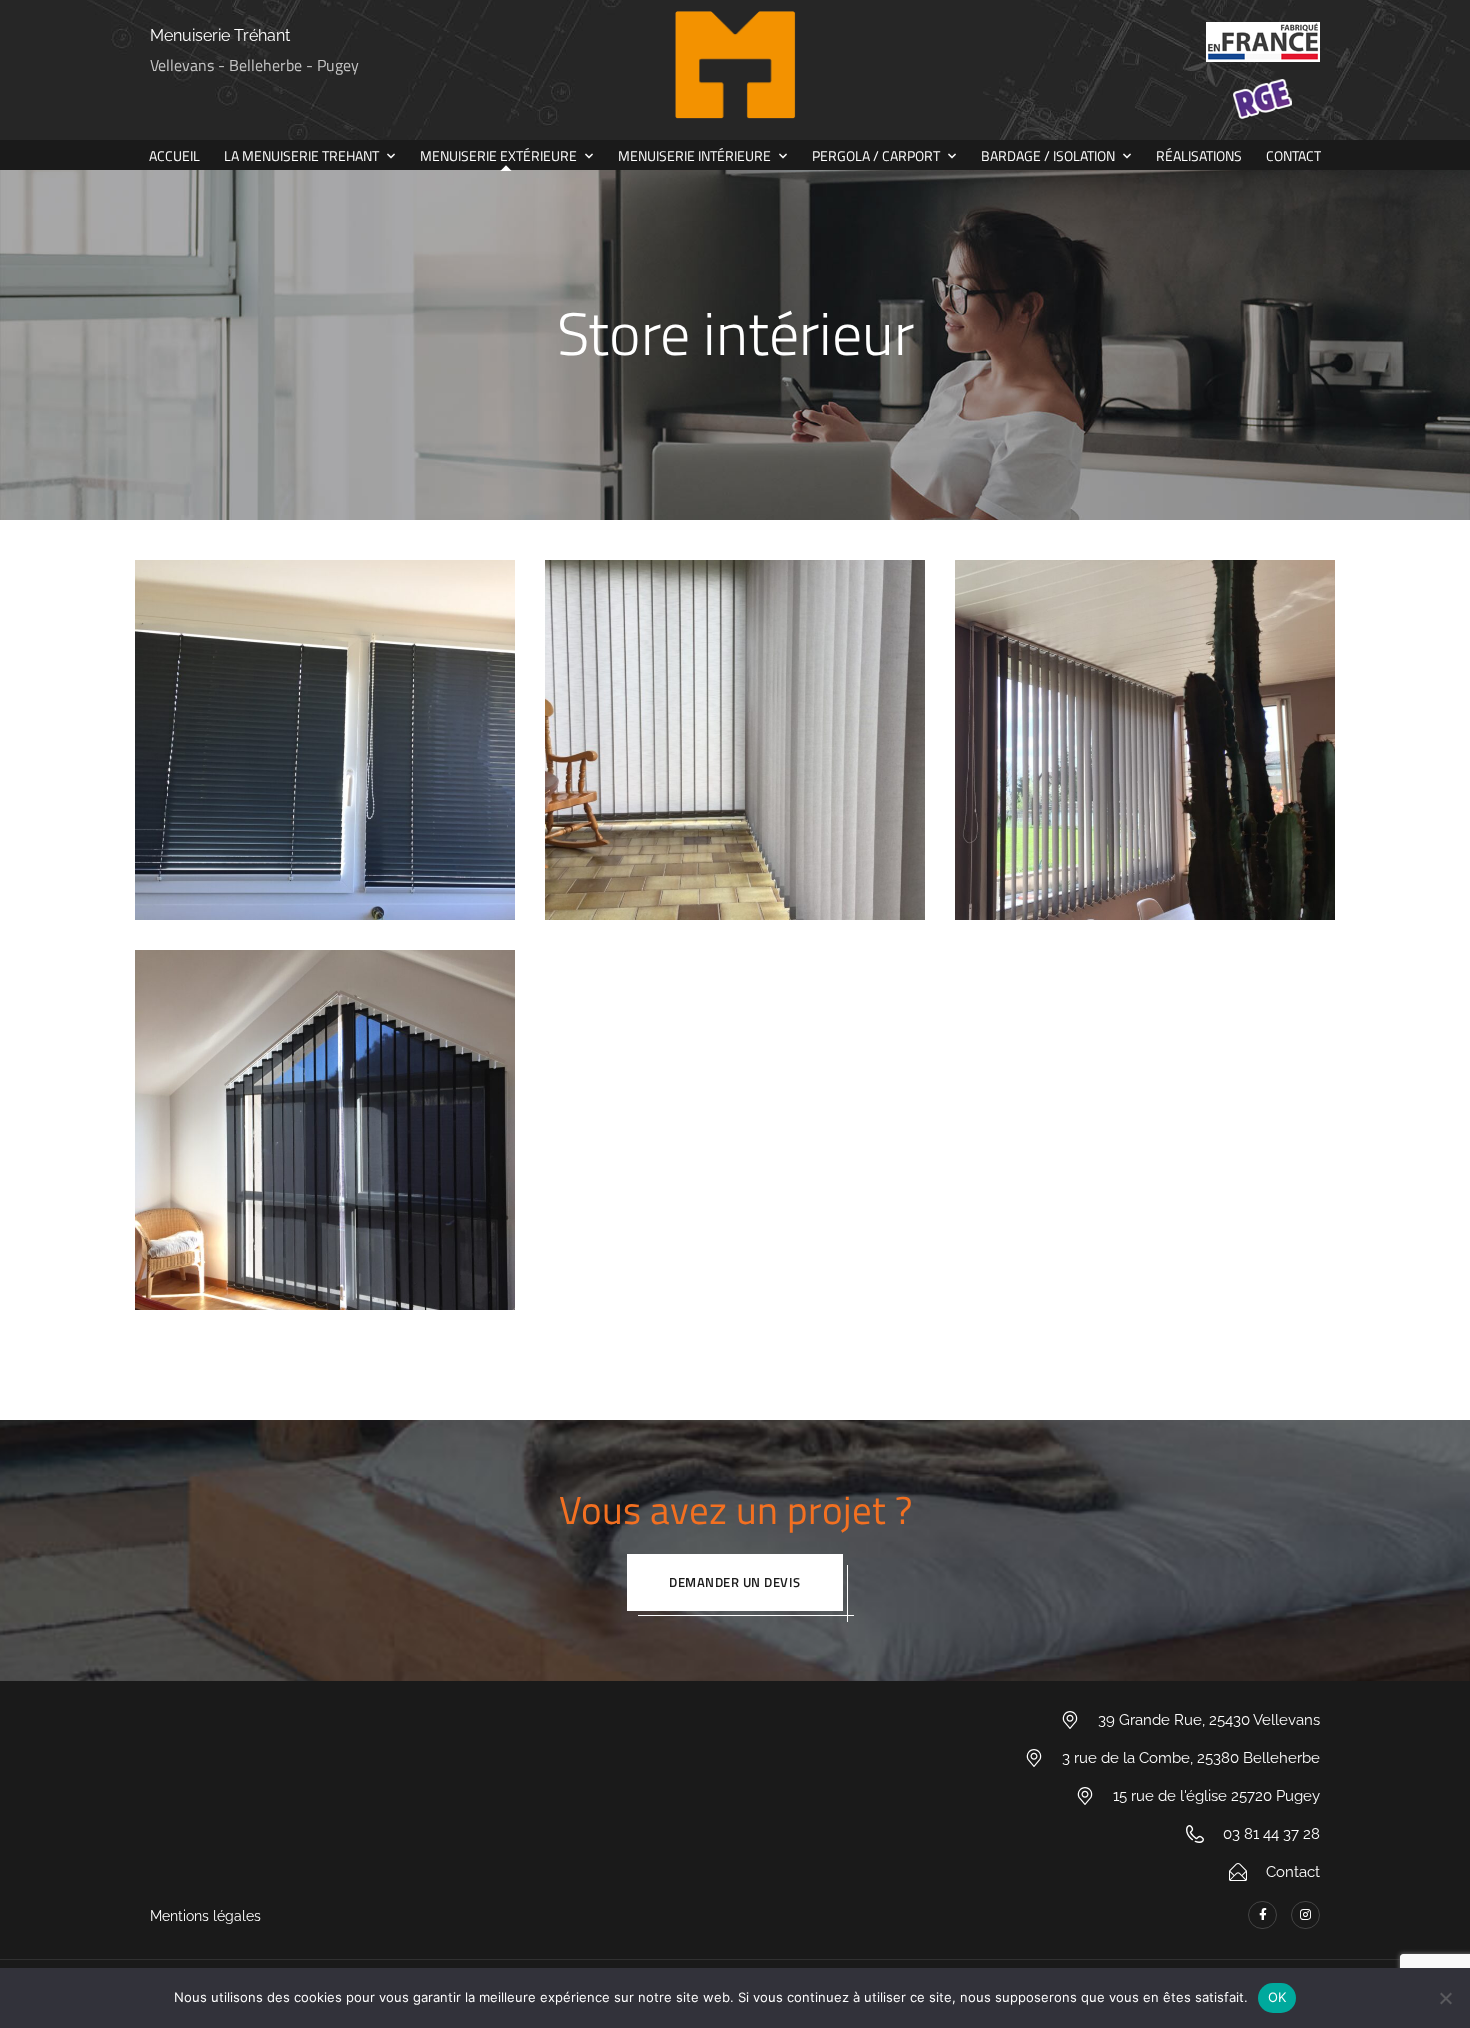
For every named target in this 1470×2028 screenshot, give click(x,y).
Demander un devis (735, 1582)
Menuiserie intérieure (694, 155)
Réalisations (1199, 155)
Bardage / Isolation (1048, 155)
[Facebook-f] (1262, 1915)
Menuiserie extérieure (498, 155)
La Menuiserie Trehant (301, 155)
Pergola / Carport (876, 155)
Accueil (174, 155)
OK (1277, 1997)
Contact (1293, 155)
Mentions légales (205, 1916)
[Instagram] (1305, 1915)
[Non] (1445, 1998)
